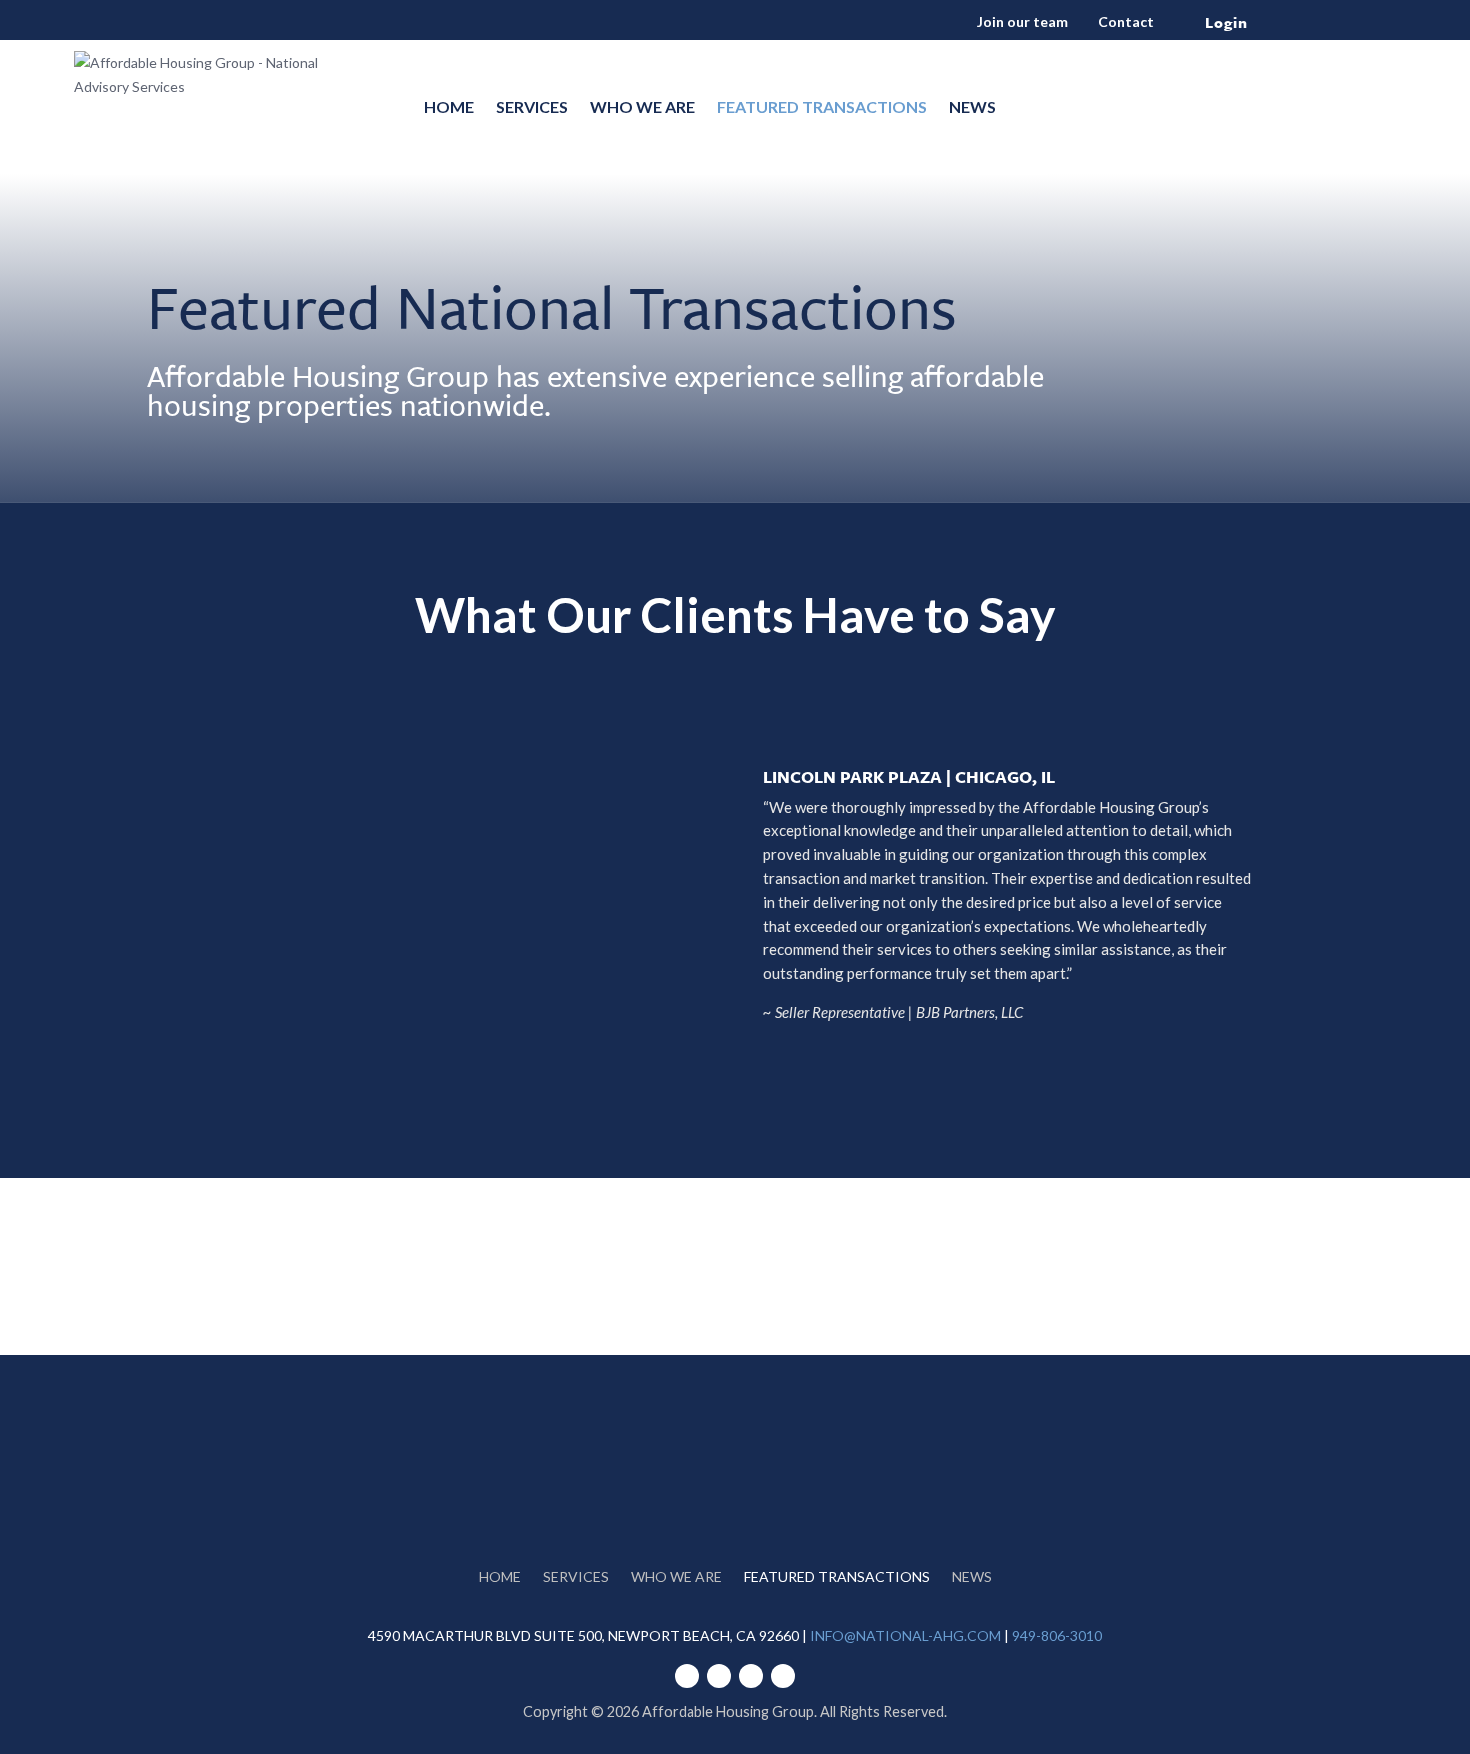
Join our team (1024, 21)
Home (449, 106)
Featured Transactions (822, 106)
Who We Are (642, 106)
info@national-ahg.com (905, 1635)
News (972, 106)
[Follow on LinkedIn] (1136, 91)
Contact (1126, 21)
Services (532, 106)
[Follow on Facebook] (1176, 91)
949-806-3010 (1057, 1635)
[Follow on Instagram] (1216, 91)
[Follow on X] (783, 1676)
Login (1226, 22)
